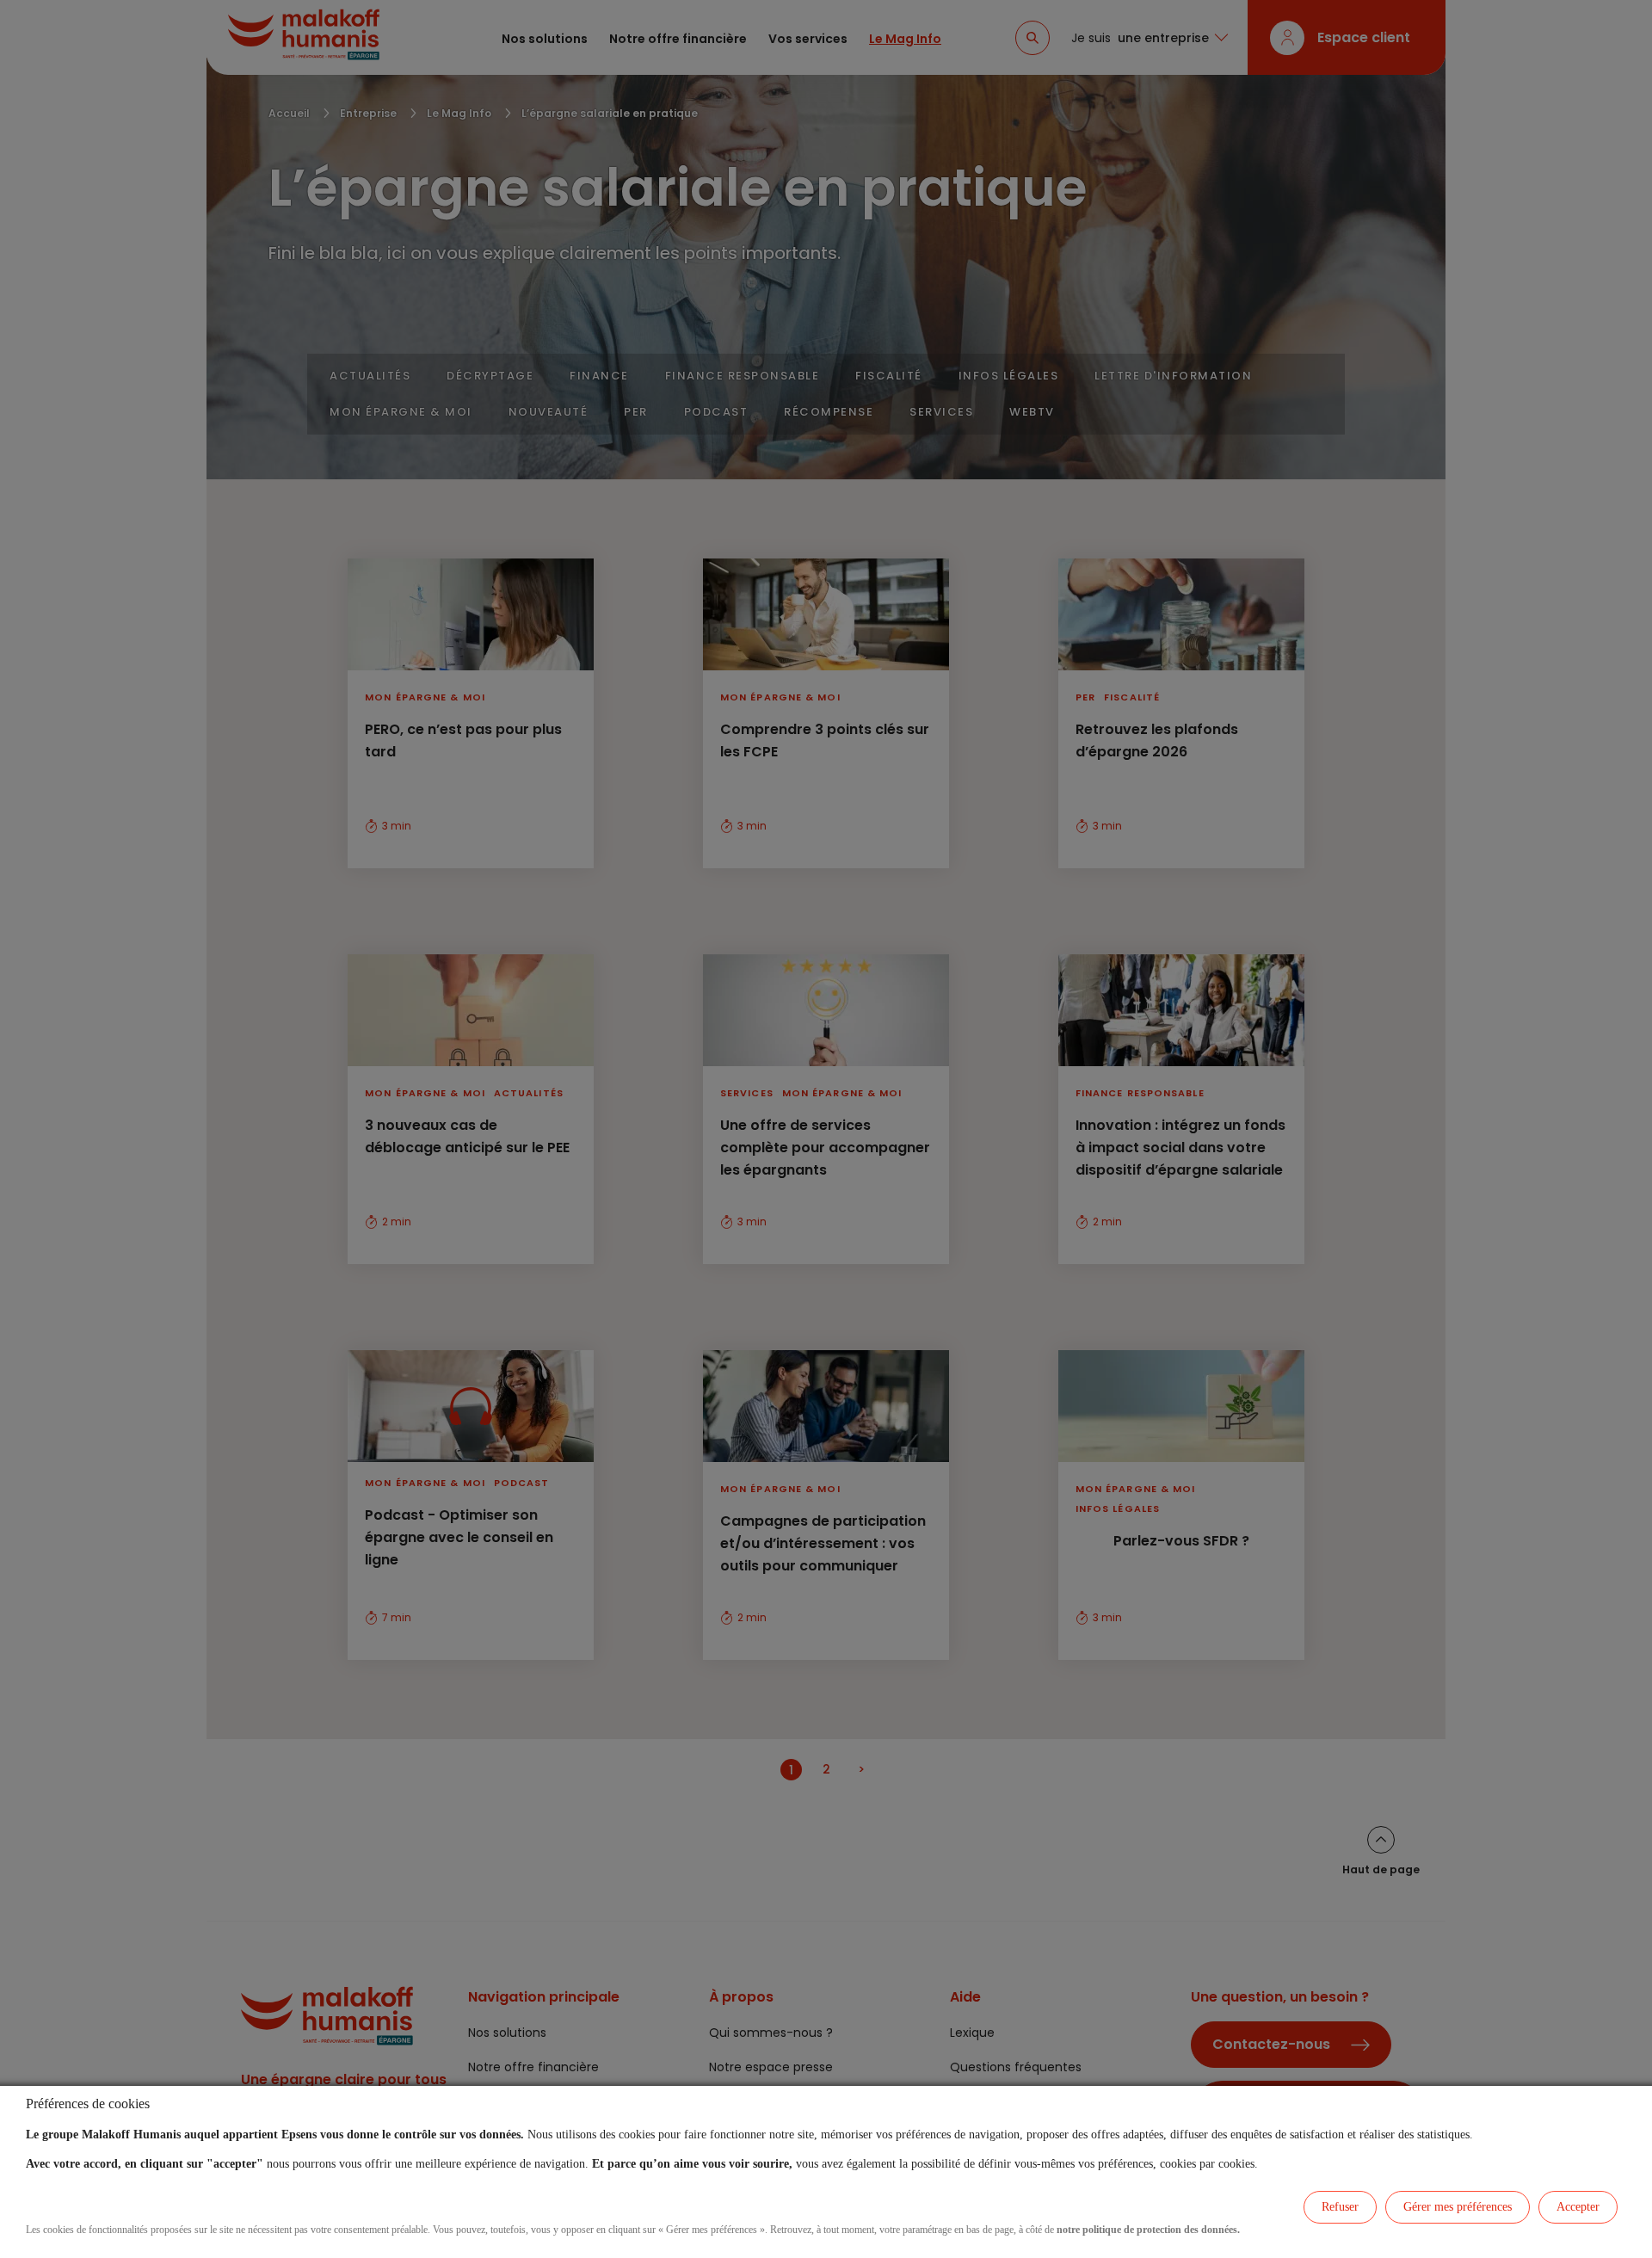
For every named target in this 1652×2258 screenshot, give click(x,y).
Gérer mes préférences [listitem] (1458, 2207)
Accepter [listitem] (1578, 2207)
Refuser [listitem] (1340, 2207)
